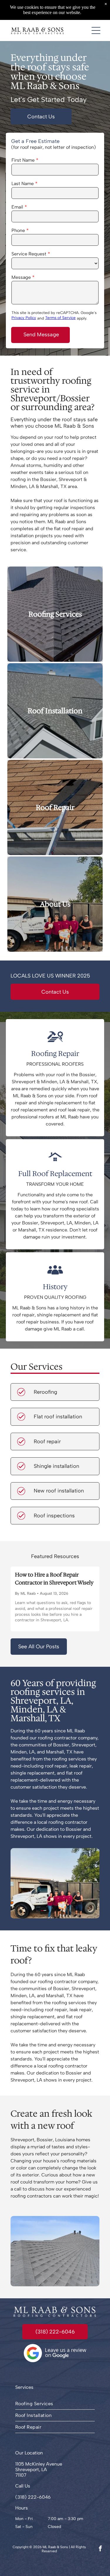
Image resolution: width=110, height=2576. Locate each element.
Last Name (23, 184)
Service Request (29, 254)
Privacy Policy (24, 318)
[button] (96, 30)
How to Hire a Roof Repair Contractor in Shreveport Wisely (54, 1579)
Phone (18, 230)
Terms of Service (60, 318)
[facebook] (100, 2549)
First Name (23, 160)
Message (21, 277)
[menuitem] (55, 2404)
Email (17, 207)
